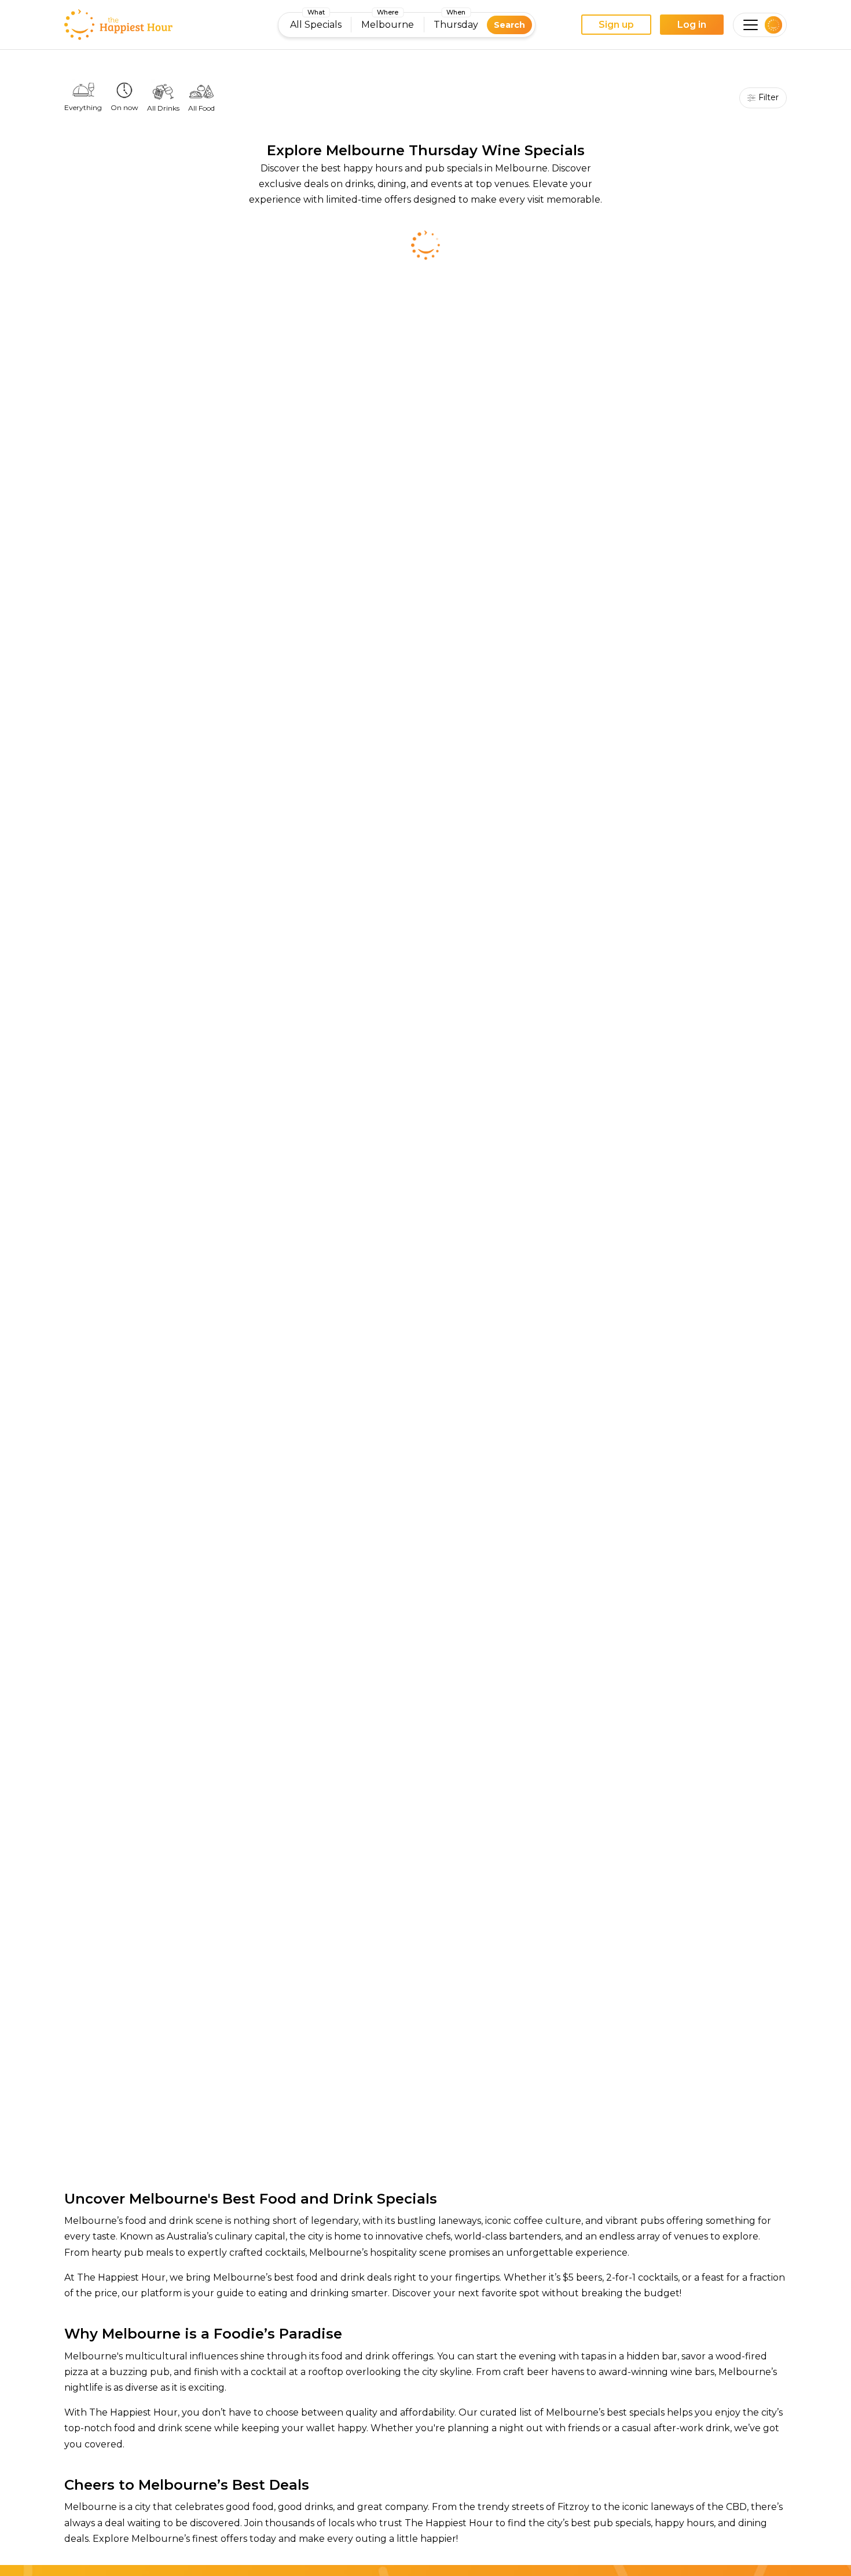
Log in (692, 25)
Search (509, 25)
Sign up (616, 25)
